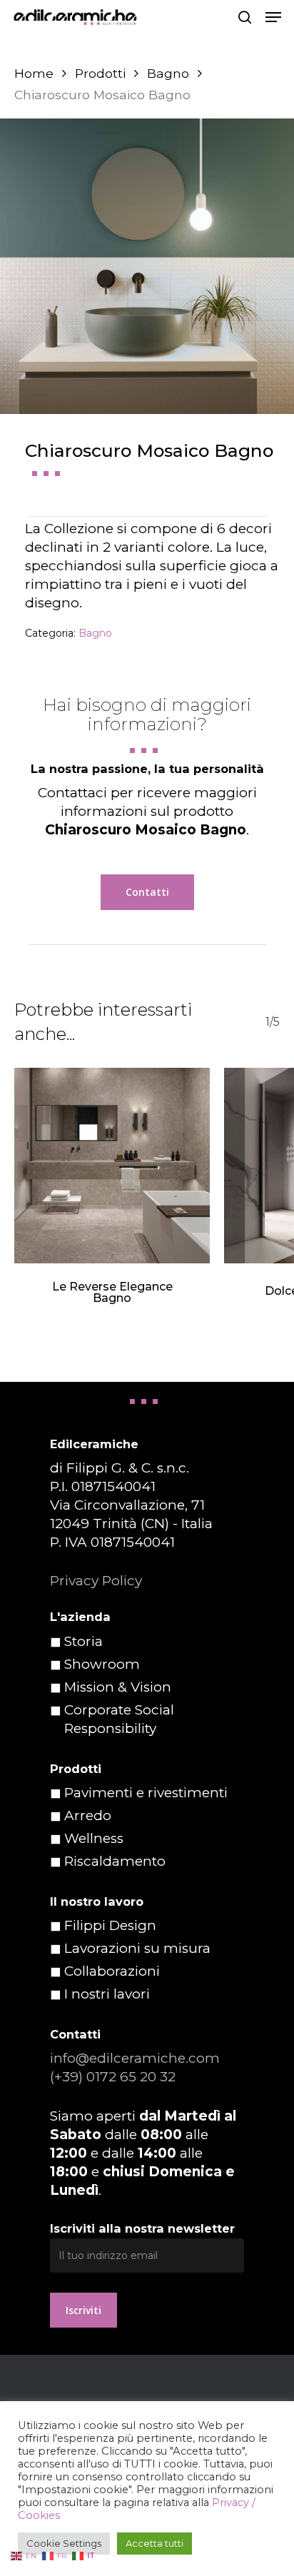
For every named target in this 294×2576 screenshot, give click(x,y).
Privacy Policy (96, 1581)
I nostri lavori (107, 1994)
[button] (273, 17)
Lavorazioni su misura (137, 1948)
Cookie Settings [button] (64, 2543)
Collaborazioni (112, 1971)
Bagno (168, 73)
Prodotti (100, 73)
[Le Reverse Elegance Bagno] (112, 1166)
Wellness (94, 1838)
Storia (83, 1641)
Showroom (102, 1664)
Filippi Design (110, 1925)
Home (34, 73)
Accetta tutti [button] (154, 2543)
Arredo (88, 1815)
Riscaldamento (115, 1861)
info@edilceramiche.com (135, 2058)
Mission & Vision (118, 1687)
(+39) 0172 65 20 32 (113, 2077)
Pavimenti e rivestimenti (146, 1793)
